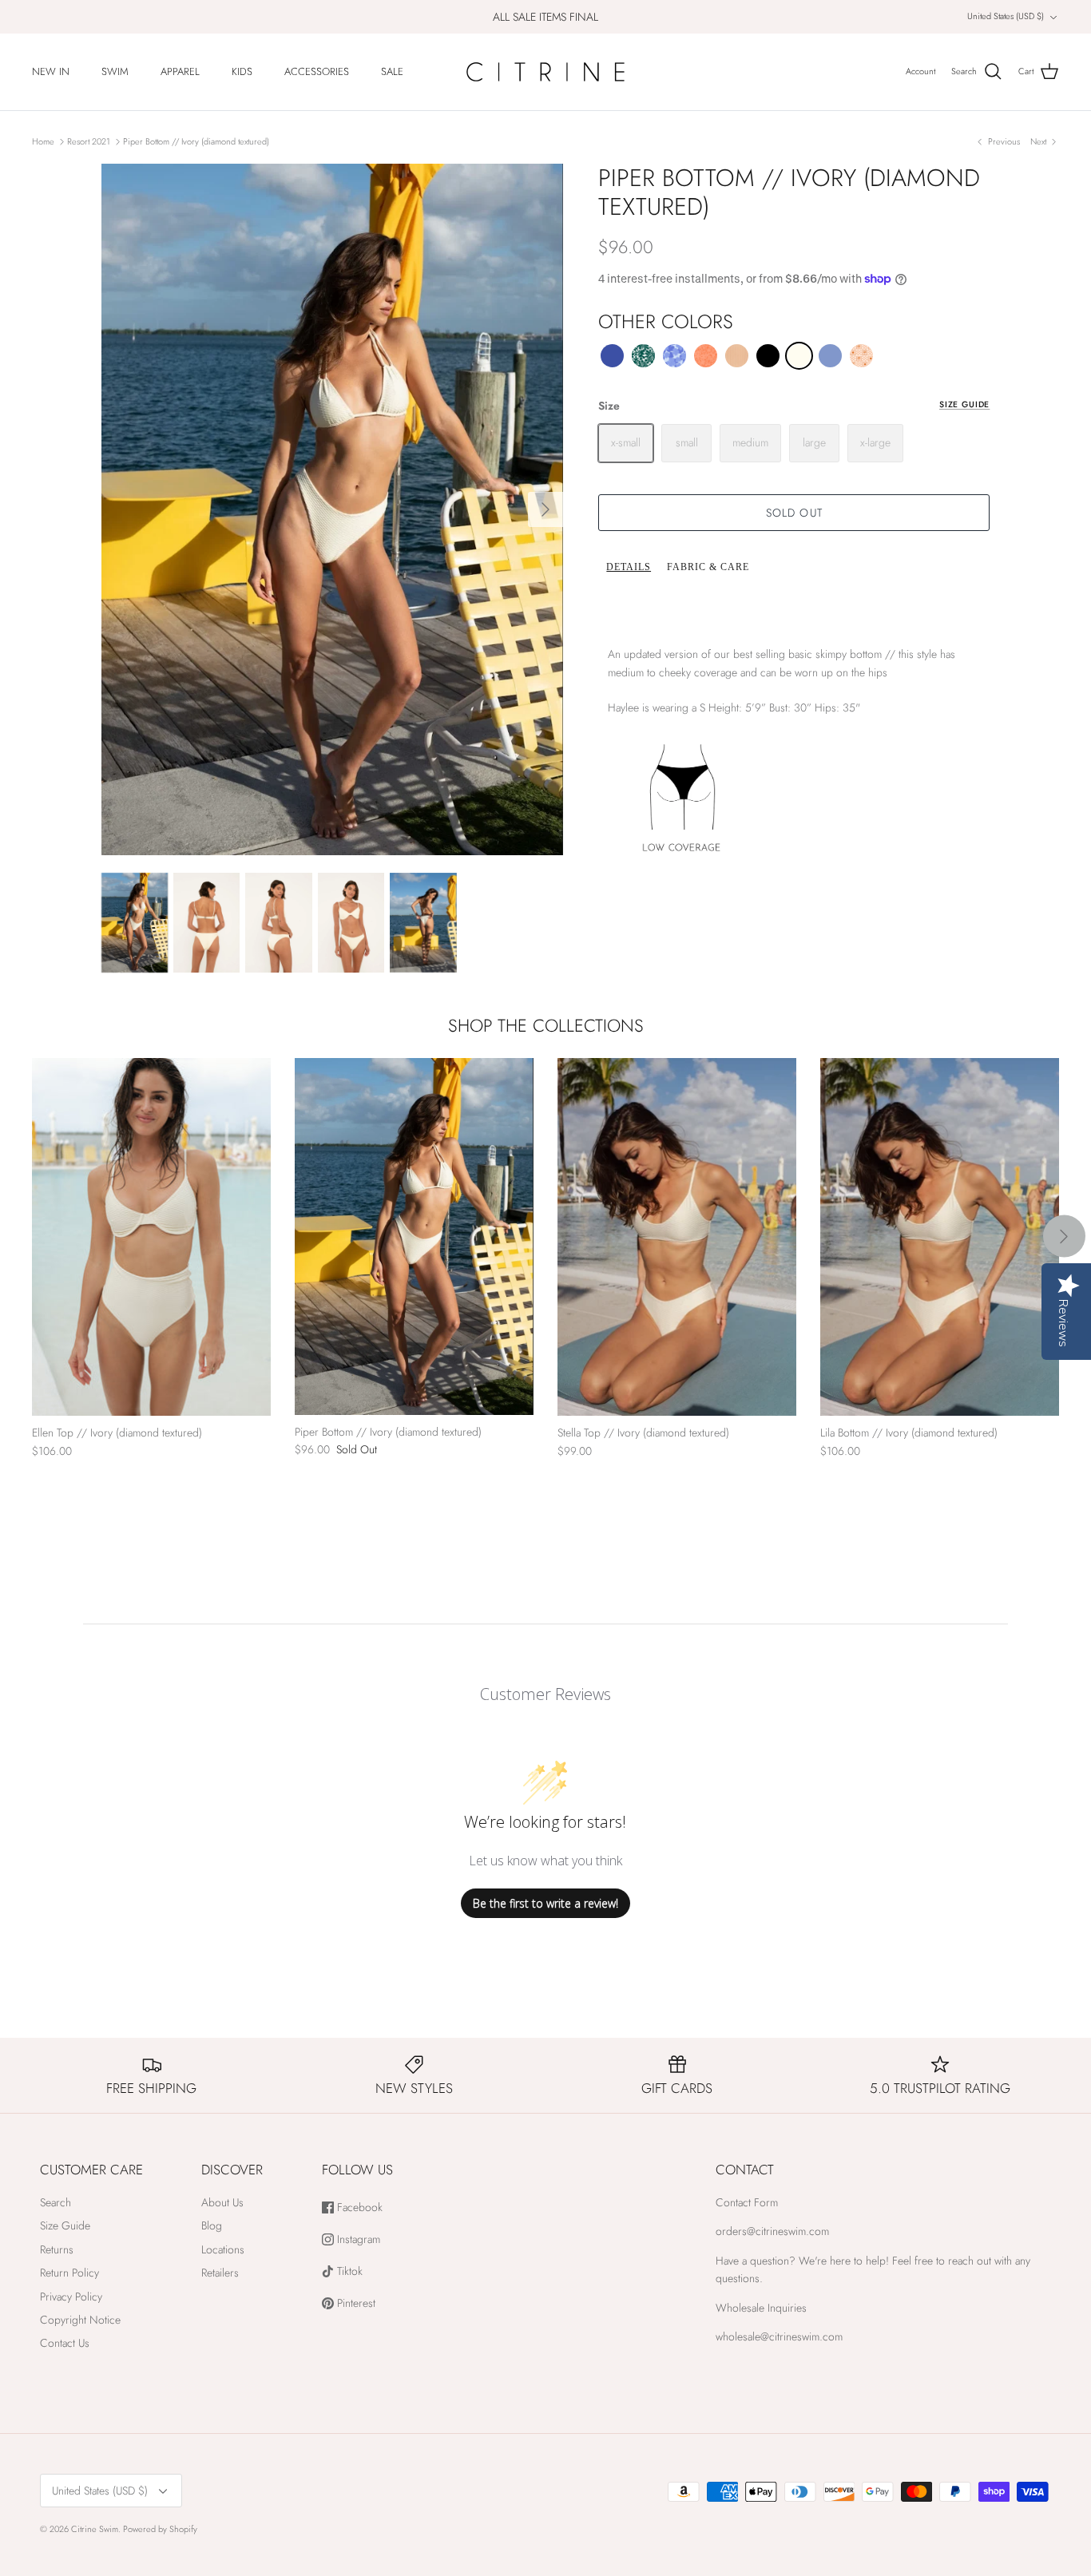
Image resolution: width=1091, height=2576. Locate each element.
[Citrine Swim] (545, 72)
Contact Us (65, 2343)
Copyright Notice (80, 2320)
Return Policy (69, 2273)
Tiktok (348, 2271)
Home (43, 141)
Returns (57, 2249)
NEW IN (51, 71)
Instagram (357, 2239)
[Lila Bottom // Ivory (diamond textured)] (940, 1237)
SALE (392, 71)
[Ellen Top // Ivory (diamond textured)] (151, 1237)
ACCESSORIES (317, 71)
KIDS (242, 71)
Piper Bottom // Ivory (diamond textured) (196, 141)
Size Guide (964, 404)
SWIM (115, 71)
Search (56, 2202)
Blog (212, 2225)
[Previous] (44, 1237)
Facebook (358, 2207)
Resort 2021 (89, 141)
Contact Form (747, 2202)
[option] (333, 509)
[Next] (545, 509)
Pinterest (355, 2303)
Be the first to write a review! (545, 1903)
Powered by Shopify (160, 2529)
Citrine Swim (95, 2529)
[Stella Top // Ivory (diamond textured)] (677, 1237)
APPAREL (180, 71)
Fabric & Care (708, 567)
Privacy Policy (71, 2297)
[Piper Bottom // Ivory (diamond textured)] (414, 1236)
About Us (222, 2202)
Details (629, 567)
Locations (223, 2249)
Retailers (220, 2273)
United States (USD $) (1006, 16)
